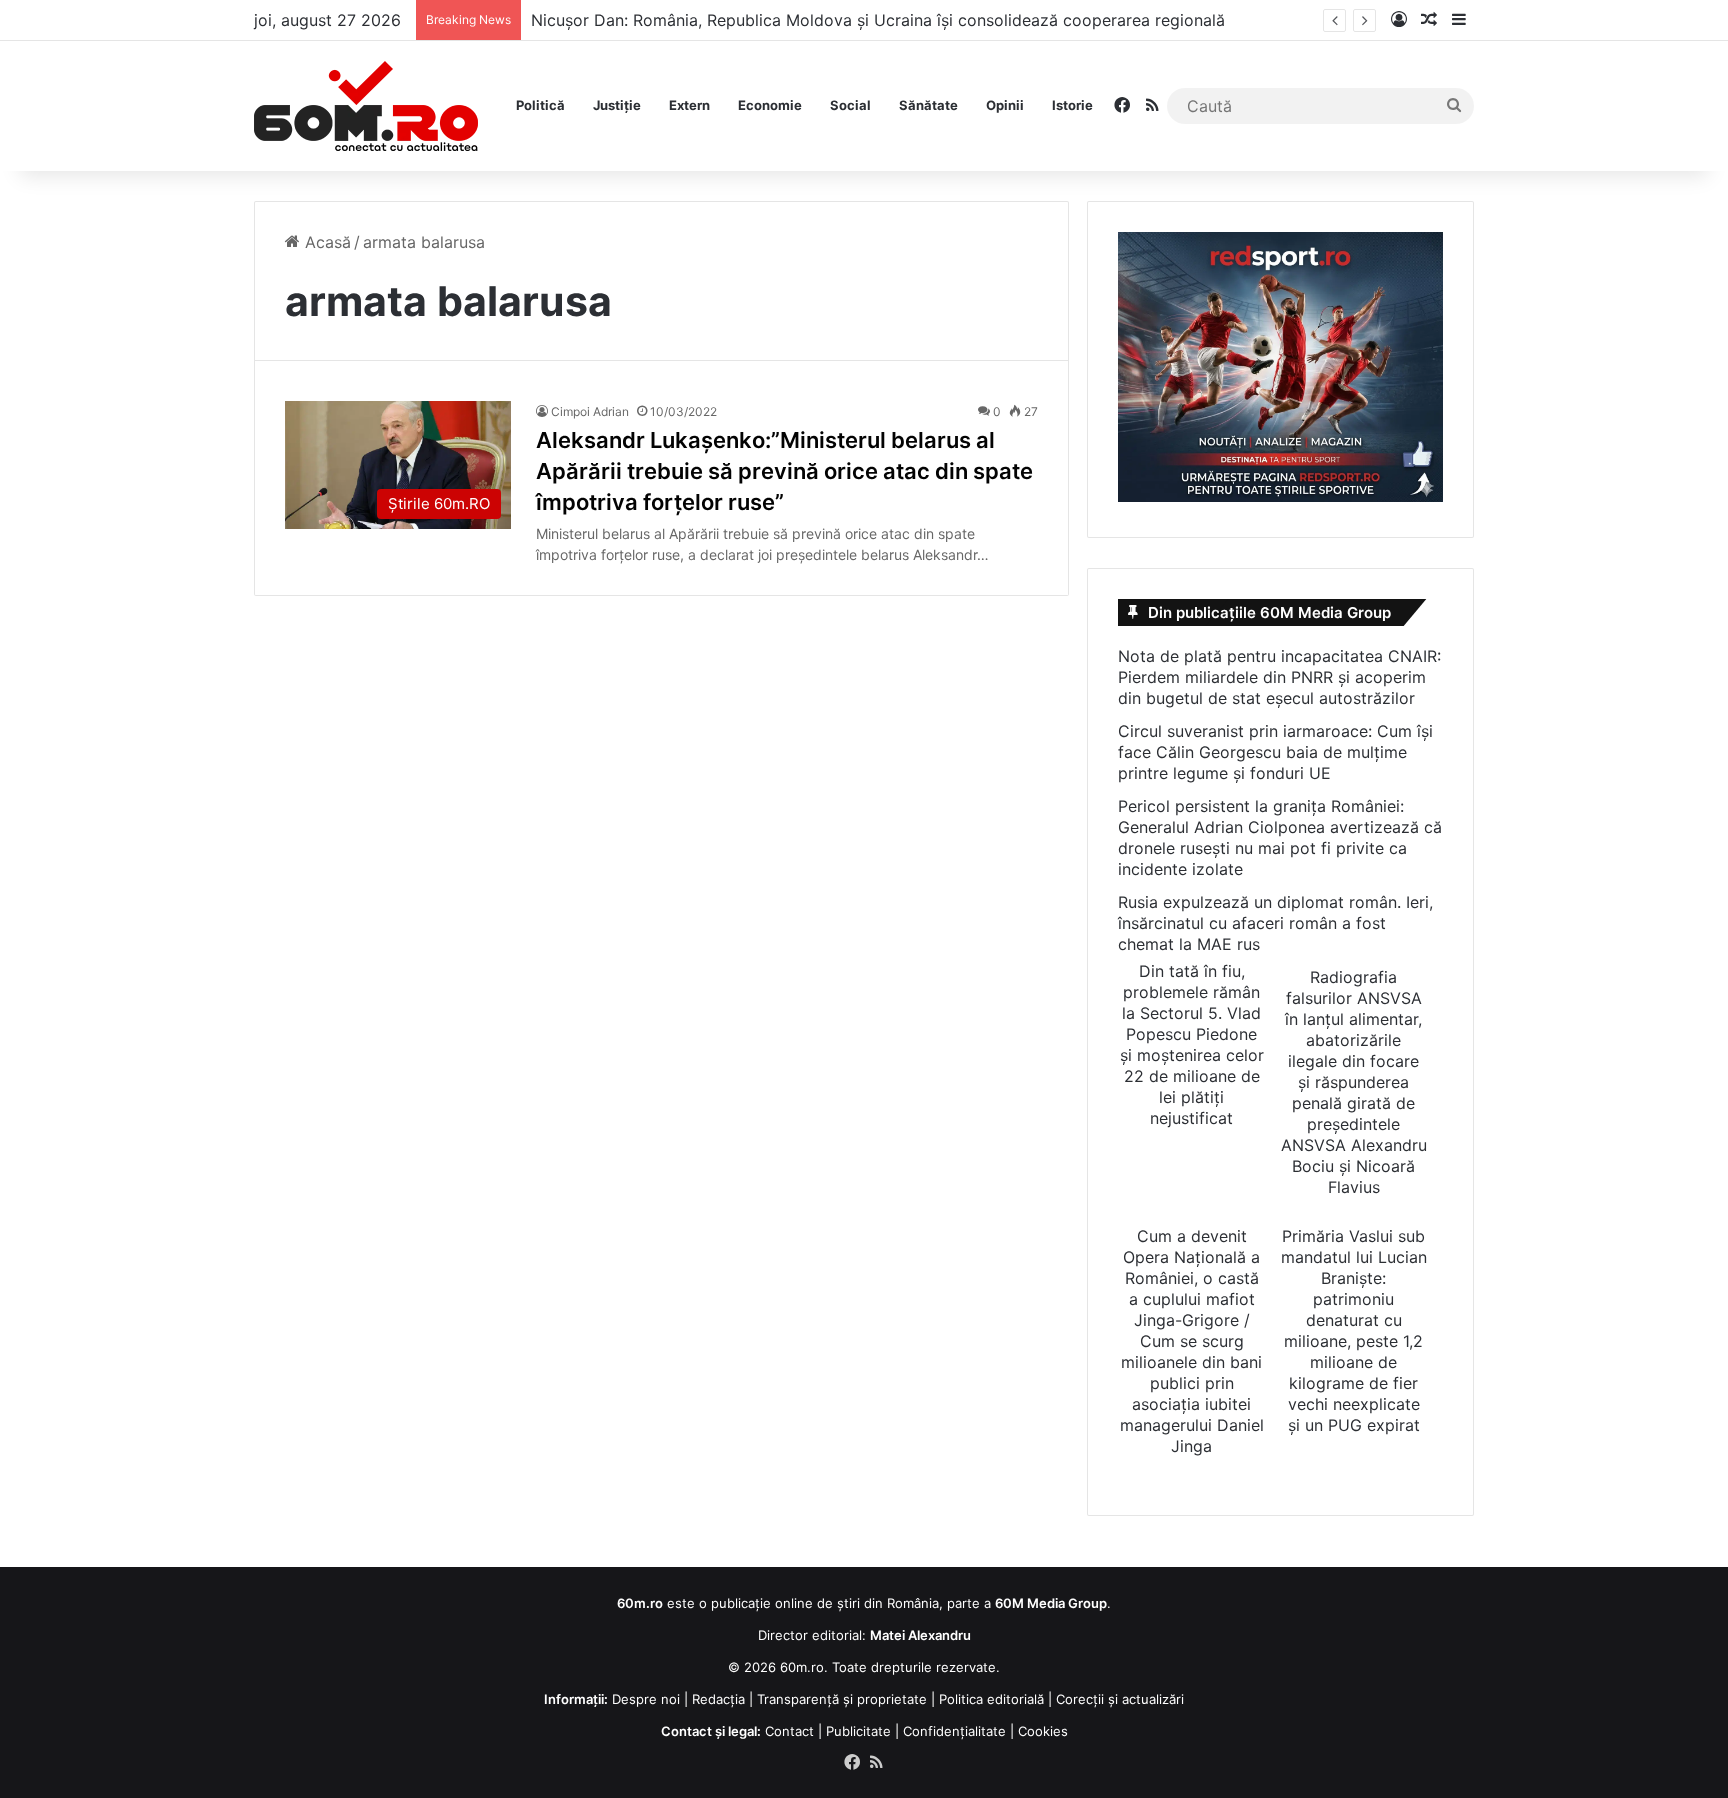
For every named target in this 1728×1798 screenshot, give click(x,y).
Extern (689, 105)
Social (850, 105)
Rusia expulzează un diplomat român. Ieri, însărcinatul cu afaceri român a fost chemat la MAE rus (1275, 923)
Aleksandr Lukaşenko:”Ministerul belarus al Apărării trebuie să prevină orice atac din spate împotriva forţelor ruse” (784, 471)
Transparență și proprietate (842, 1699)
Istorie (1072, 105)
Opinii (1005, 105)
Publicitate (858, 1731)
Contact (789, 1731)
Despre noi (646, 1699)
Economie (770, 105)
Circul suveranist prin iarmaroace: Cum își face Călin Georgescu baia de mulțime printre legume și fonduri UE (1275, 752)
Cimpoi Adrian (590, 411)
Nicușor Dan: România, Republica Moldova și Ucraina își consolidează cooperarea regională (878, 20)
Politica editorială (991, 1699)
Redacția (718, 1699)
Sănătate (928, 105)
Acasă (325, 242)
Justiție (617, 105)
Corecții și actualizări (1120, 1699)
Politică (540, 105)
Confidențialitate (954, 1731)
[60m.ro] (366, 106)
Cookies (1043, 1731)
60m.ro (802, 1667)
